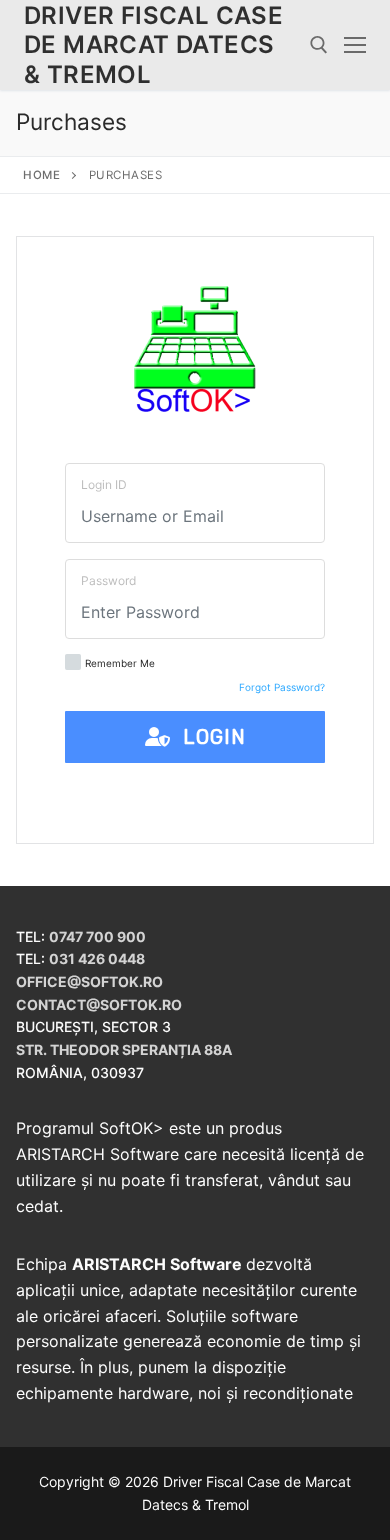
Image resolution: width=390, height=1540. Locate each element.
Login (208, 737)
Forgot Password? (282, 687)
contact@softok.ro (99, 1004)
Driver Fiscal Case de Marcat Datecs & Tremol (153, 44)
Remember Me (120, 663)
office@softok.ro (89, 981)
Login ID (104, 484)
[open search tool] (319, 45)
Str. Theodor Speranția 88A (124, 1049)
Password (108, 580)
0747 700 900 (97, 936)
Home (41, 175)
